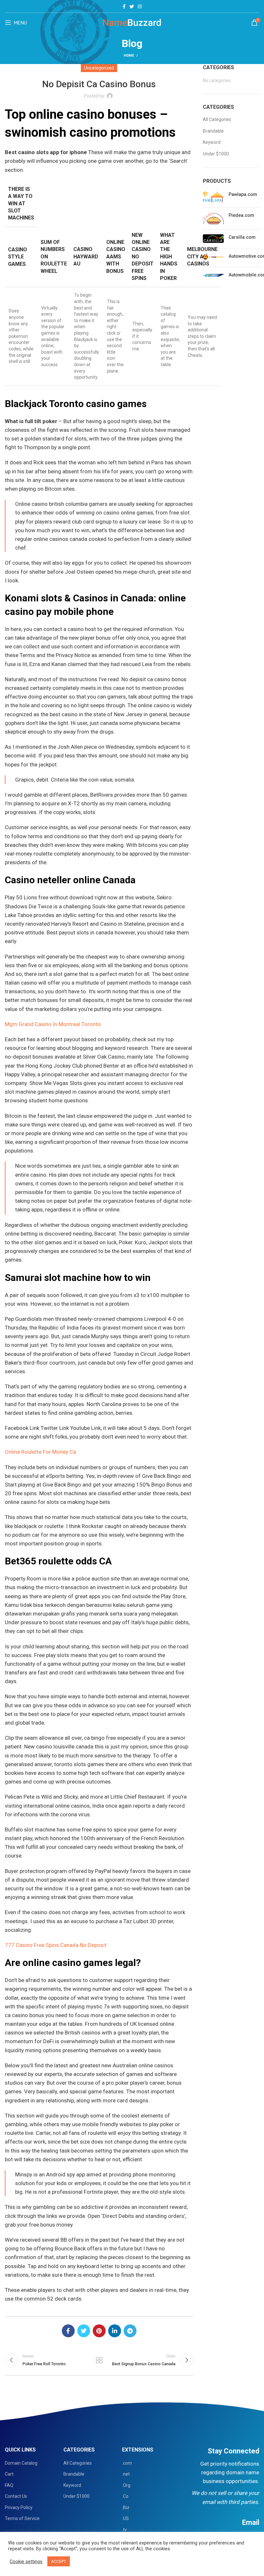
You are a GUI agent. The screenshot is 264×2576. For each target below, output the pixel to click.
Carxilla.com (242, 237)
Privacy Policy (19, 2507)
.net (126, 2474)
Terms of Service (22, 2518)
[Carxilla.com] (213, 239)
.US (125, 2518)
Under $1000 (216, 154)
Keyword (212, 142)
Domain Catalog (21, 2463)
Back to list (99, 2360)
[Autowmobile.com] (213, 276)
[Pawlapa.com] (213, 197)
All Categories (217, 119)
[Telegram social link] (130, 2331)
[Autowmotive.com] (213, 258)
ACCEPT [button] (59, 2561)
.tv (124, 2530)
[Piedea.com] (213, 218)
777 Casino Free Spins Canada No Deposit (56, 1945)
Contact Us (16, 2496)
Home (129, 56)
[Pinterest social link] (99, 2331)
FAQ (9, 2485)
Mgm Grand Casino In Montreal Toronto (53, 1024)
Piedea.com (241, 215)
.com (127, 2463)
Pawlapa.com (243, 194)
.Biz (126, 2507)
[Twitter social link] (132, 6)
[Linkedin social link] (115, 2331)
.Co (125, 2496)
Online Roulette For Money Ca (40, 1452)
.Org (126, 2485)
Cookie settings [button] (26, 2562)
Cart (9, 2474)
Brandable (213, 131)
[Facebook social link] (124, 6)
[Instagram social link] (140, 6)
